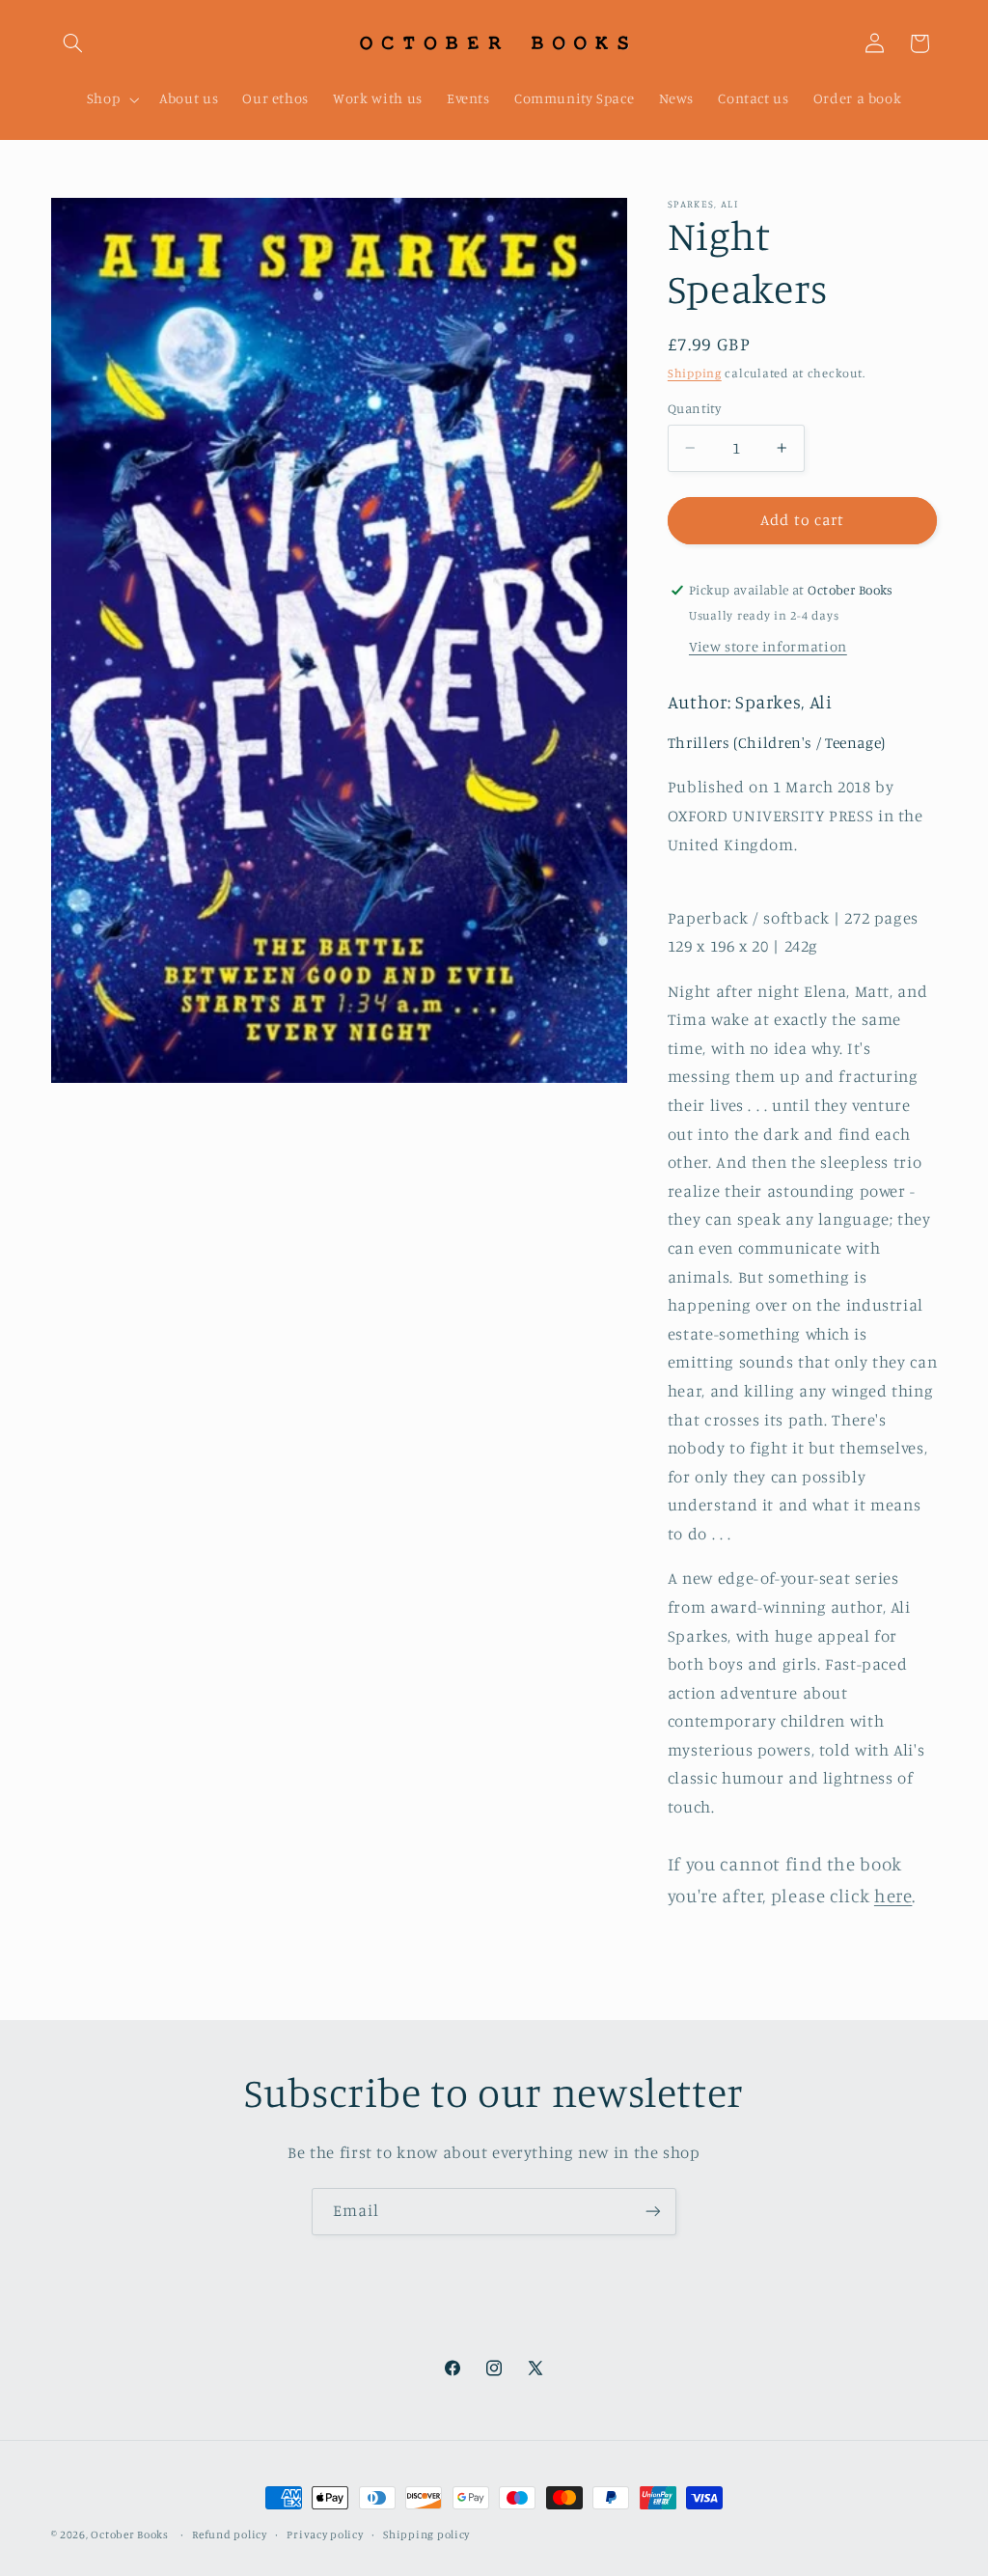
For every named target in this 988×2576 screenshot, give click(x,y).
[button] (73, 43)
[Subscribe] (653, 2212)
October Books (130, 2534)
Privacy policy (325, 2534)
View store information (768, 646)
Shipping (695, 373)
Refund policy (230, 2534)
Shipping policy (426, 2534)
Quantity (694, 408)
